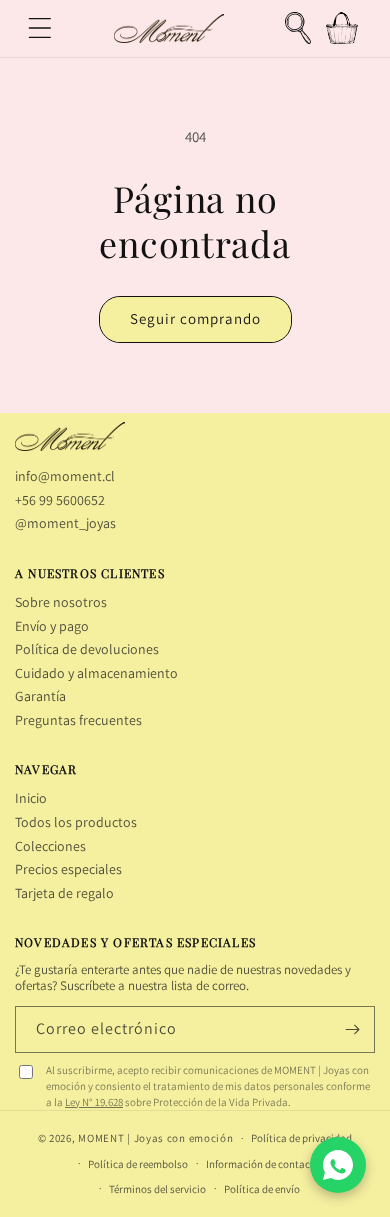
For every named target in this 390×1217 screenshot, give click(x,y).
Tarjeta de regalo (64, 893)
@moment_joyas (65, 523)
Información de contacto (263, 1164)
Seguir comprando (195, 318)
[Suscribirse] (352, 1029)
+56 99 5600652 (60, 500)
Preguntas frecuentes (78, 720)
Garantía (40, 696)
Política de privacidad (301, 1138)
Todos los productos (76, 822)
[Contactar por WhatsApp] (338, 1165)
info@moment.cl (65, 476)
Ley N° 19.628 (94, 1102)
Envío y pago (52, 626)
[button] (40, 28)
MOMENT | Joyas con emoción (155, 1138)
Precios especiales (68, 869)
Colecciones (50, 846)
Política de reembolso (138, 1164)
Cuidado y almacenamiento (96, 673)
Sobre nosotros (61, 602)
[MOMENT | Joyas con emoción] (70, 437)
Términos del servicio (157, 1189)
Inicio (31, 798)
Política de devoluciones (87, 649)
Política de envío (262, 1189)
